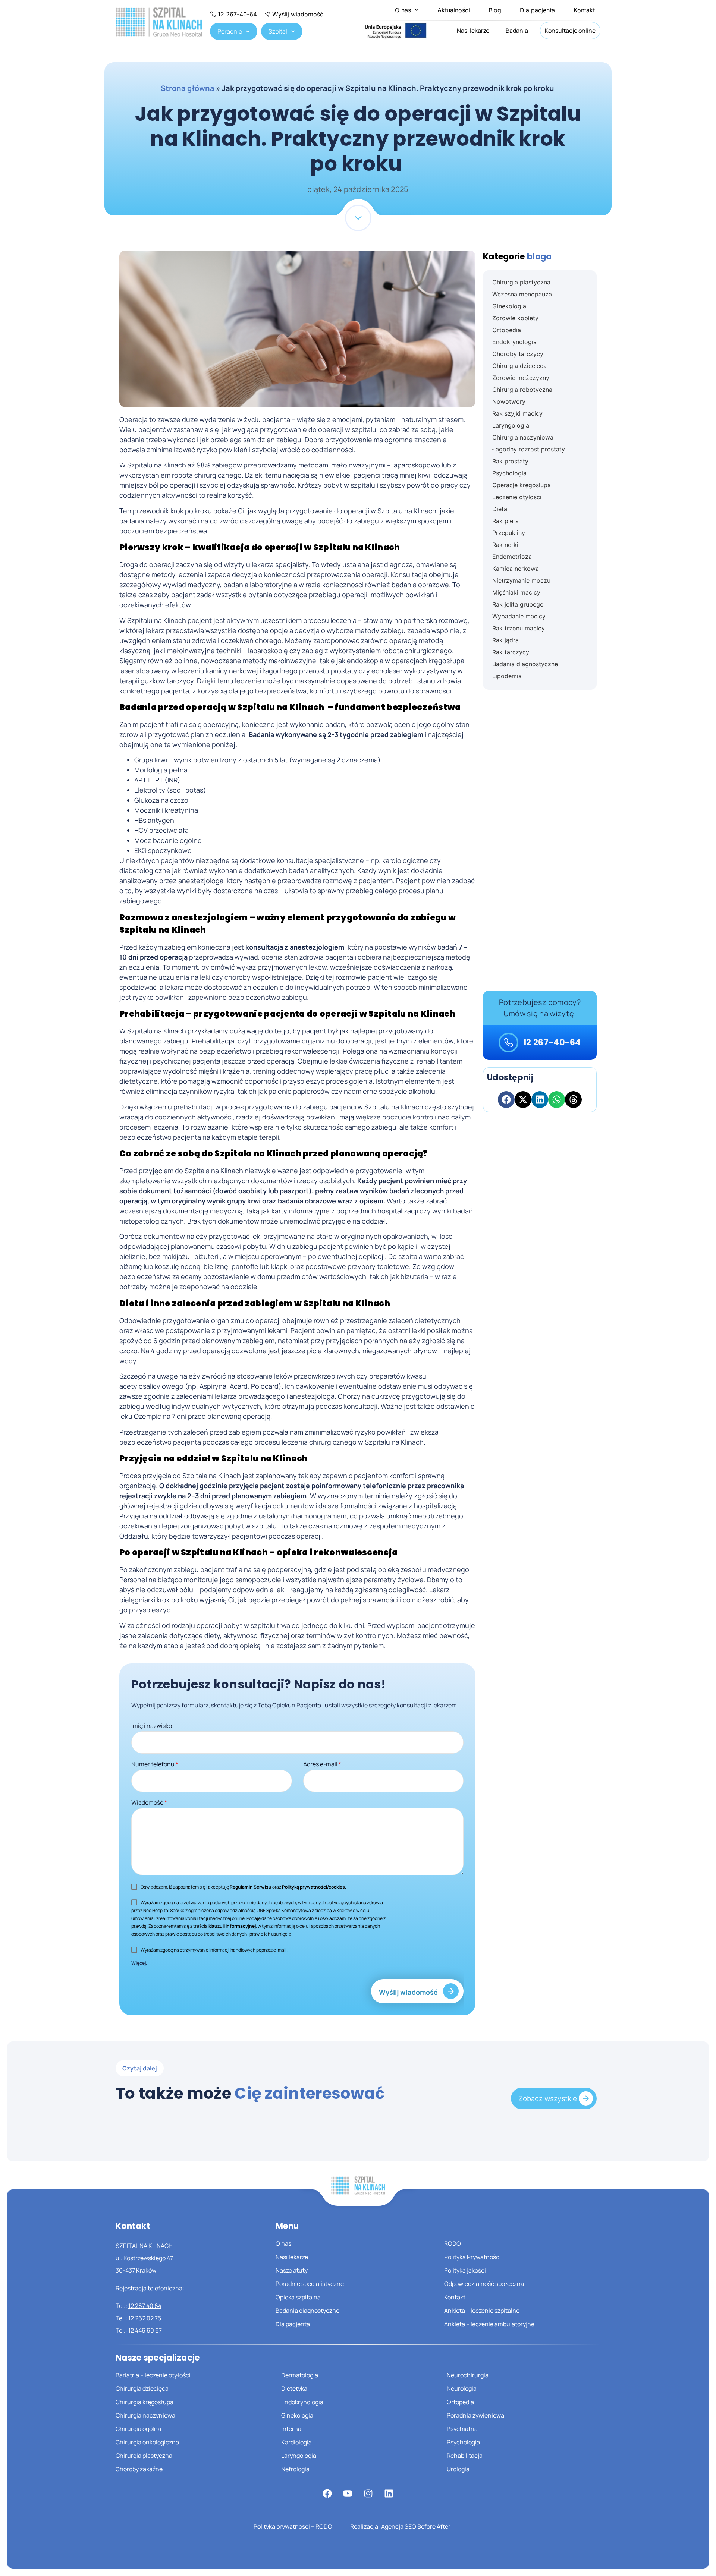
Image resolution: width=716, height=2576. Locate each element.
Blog (495, 10)
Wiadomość (149, 1802)
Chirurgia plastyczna (144, 2456)
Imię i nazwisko (152, 1726)
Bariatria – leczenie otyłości (153, 2375)
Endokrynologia (302, 2402)
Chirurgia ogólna (138, 2429)
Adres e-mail (322, 1764)
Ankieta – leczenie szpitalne (482, 2311)
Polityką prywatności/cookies (313, 1887)
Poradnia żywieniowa (475, 2415)
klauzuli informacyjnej (232, 1926)
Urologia (458, 2469)
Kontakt (584, 10)
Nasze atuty (292, 2270)
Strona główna (188, 88)
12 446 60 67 (145, 2330)
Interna (291, 2429)
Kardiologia (296, 2442)
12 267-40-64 (552, 1043)
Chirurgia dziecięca (142, 2388)
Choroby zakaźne (139, 2469)
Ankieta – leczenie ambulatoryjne (489, 2324)
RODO (453, 2243)
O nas (403, 10)
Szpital (278, 31)
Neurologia (462, 2388)
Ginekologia (297, 2415)
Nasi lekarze (473, 31)
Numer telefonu (155, 1764)
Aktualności (454, 10)
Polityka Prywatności (472, 2257)
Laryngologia (299, 2456)
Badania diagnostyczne (307, 2311)
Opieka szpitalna (298, 2297)
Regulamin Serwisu (251, 1887)
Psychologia (463, 2442)
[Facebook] (327, 2494)
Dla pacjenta (537, 10)
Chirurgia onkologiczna (147, 2442)
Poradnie (230, 31)
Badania (517, 31)
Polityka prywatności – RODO (293, 2526)
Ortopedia (460, 2402)
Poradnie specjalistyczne (310, 2284)
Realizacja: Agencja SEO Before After (400, 2526)
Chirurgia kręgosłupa (145, 2402)
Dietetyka (294, 2388)
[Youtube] (348, 2494)
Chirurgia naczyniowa (145, 2415)
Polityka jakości (465, 2270)
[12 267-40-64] (508, 1043)
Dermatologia (300, 2375)
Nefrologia (295, 2469)
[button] (506, 1100)
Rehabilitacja (465, 2456)
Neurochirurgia (468, 2375)
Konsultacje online (570, 31)
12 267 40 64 (145, 2306)
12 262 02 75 (145, 2318)
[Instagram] (368, 2494)
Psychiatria (462, 2429)
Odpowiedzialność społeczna (484, 2284)
